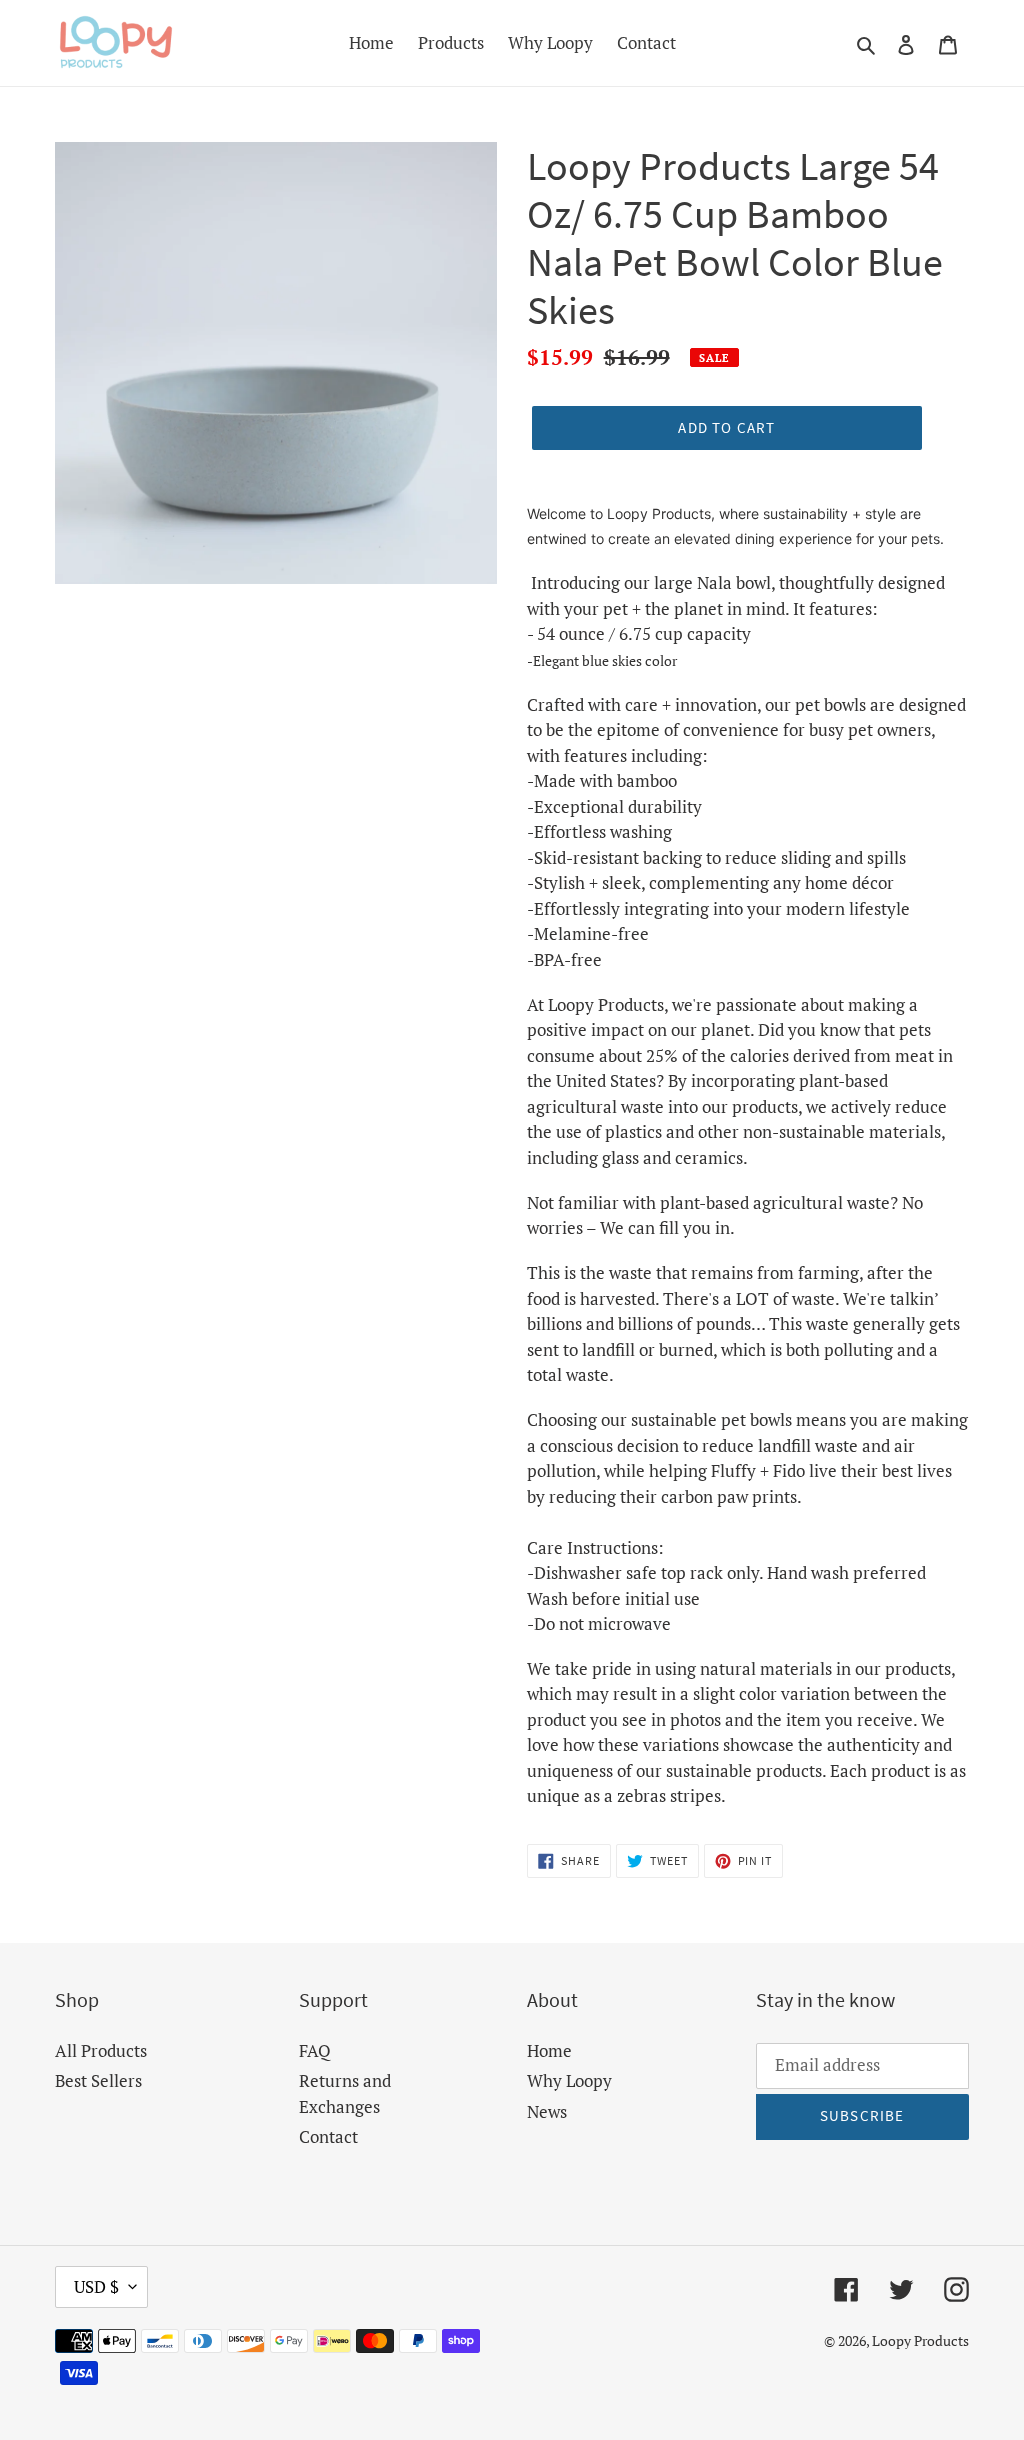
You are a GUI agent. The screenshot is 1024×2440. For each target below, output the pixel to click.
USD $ (96, 2286)
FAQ (315, 2050)
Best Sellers (98, 2080)
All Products (101, 2050)
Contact (328, 2136)
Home (549, 2050)
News (547, 2111)
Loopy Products (920, 2340)
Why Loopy (569, 2080)
